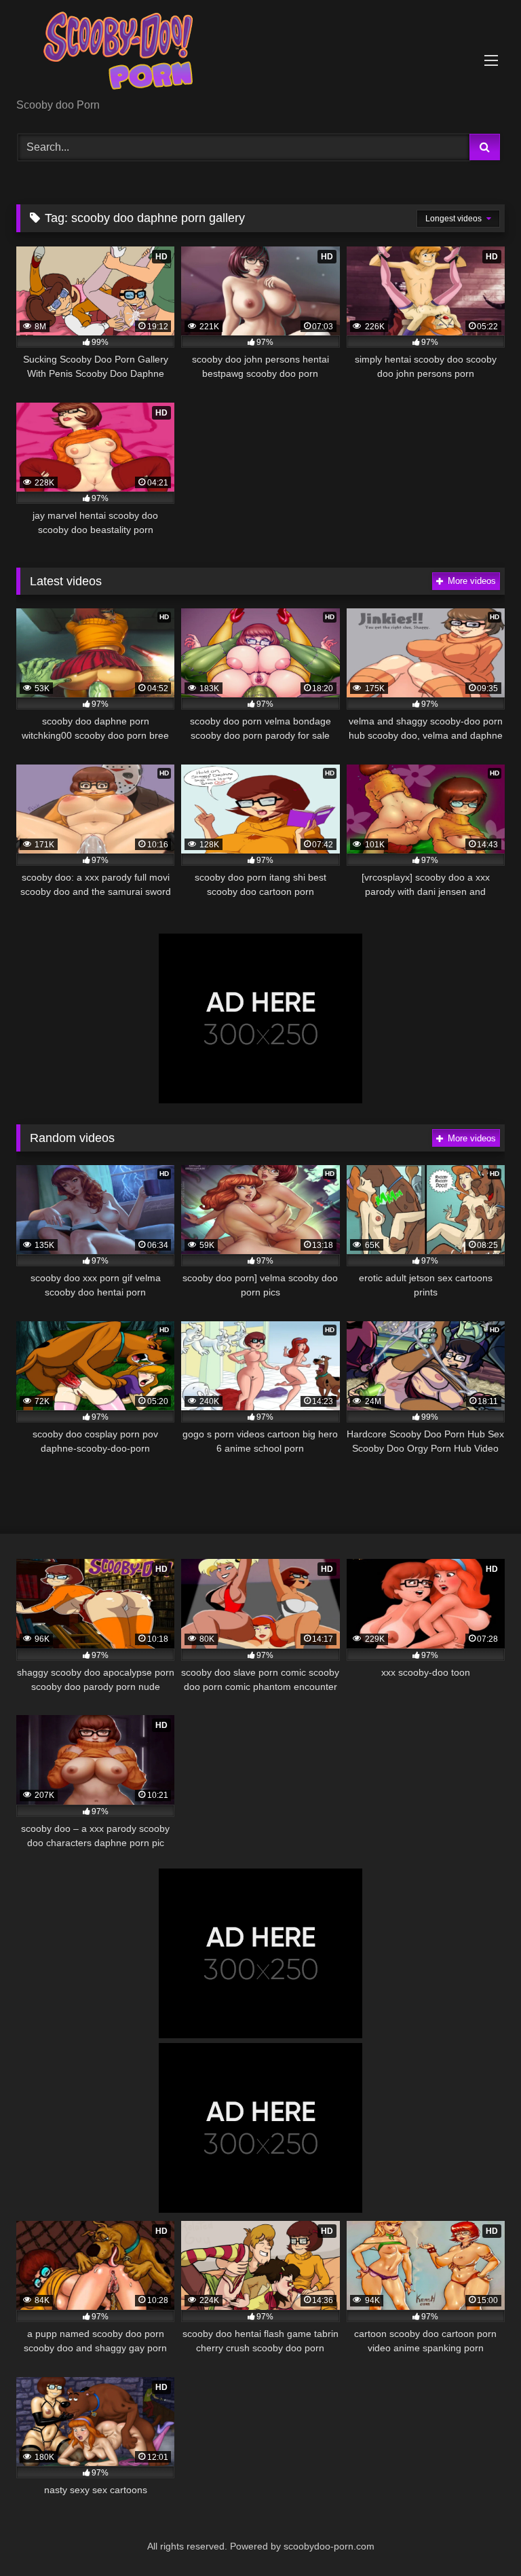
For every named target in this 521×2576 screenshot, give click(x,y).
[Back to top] (479, 2536)
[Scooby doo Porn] (260, 54)
